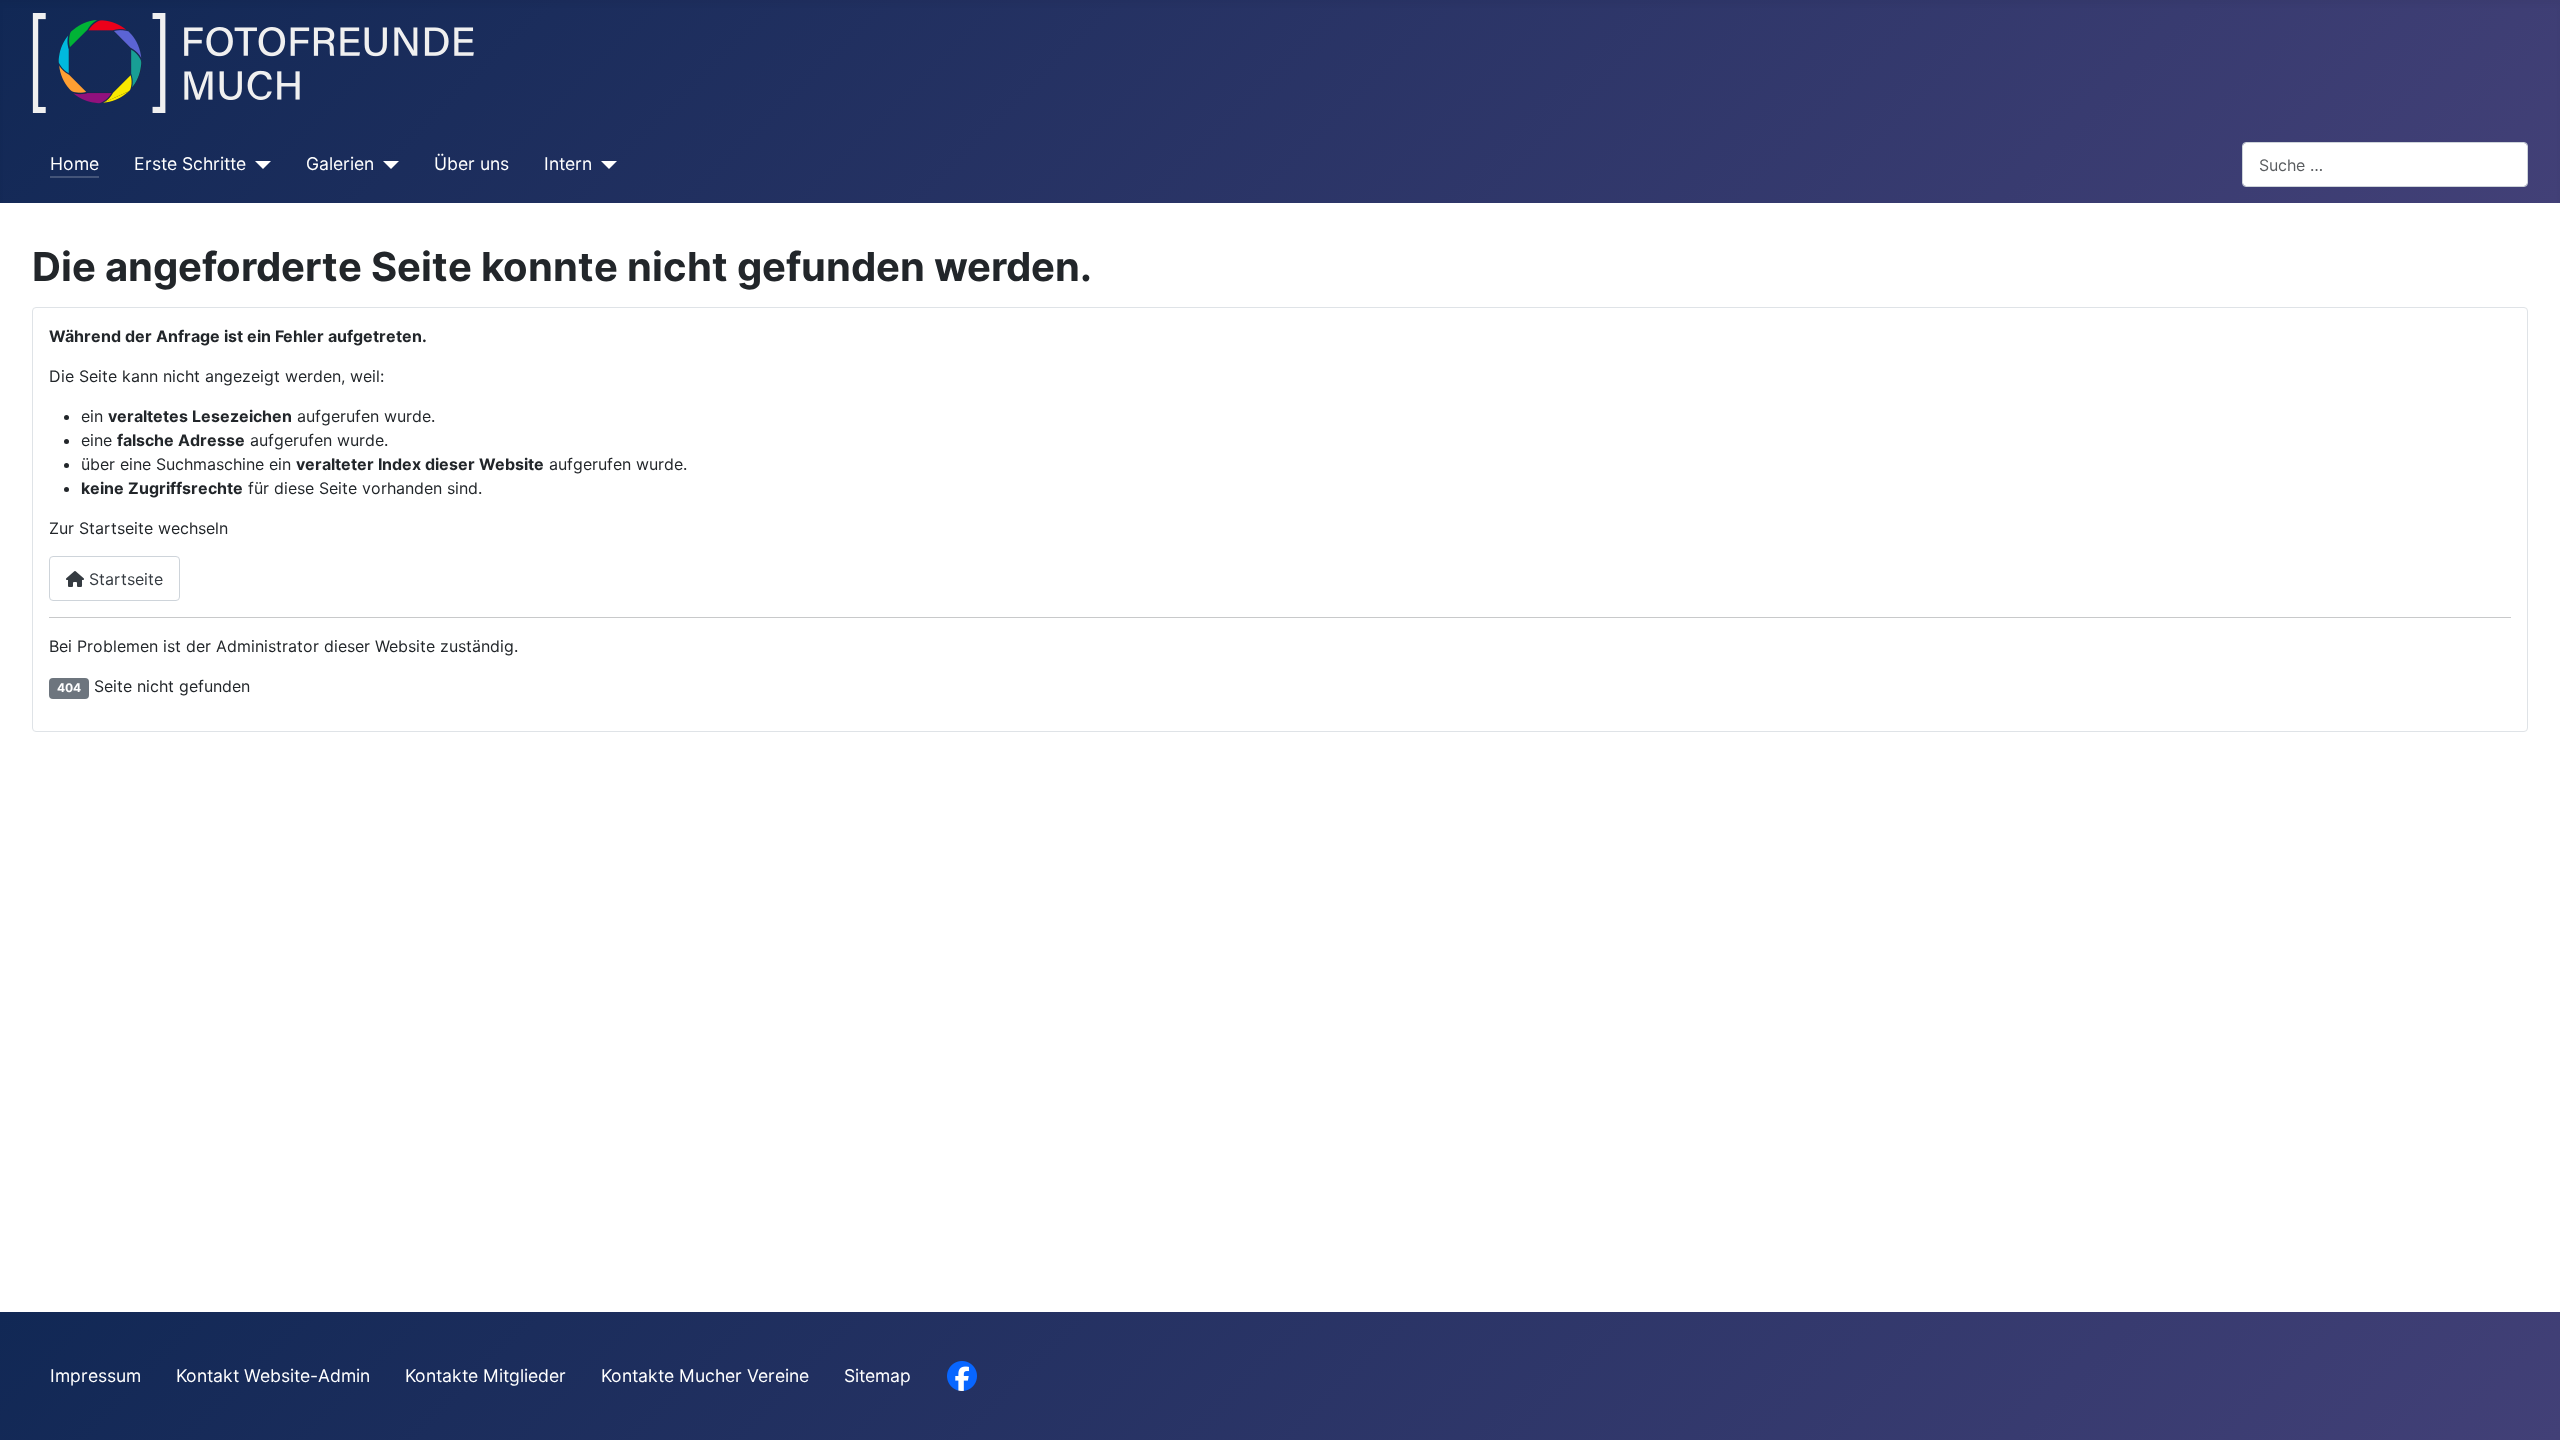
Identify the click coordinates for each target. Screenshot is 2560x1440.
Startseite (123, 579)
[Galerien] (386, 164)
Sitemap (877, 1375)
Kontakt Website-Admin (273, 1375)
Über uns (471, 163)
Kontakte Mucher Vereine (705, 1375)
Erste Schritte (190, 163)
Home (74, 163)
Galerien (340, 163)
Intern (568, 163)
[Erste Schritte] (258, 164)
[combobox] (2385, 164)
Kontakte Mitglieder (485, 1375)
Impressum (95, 1375)
